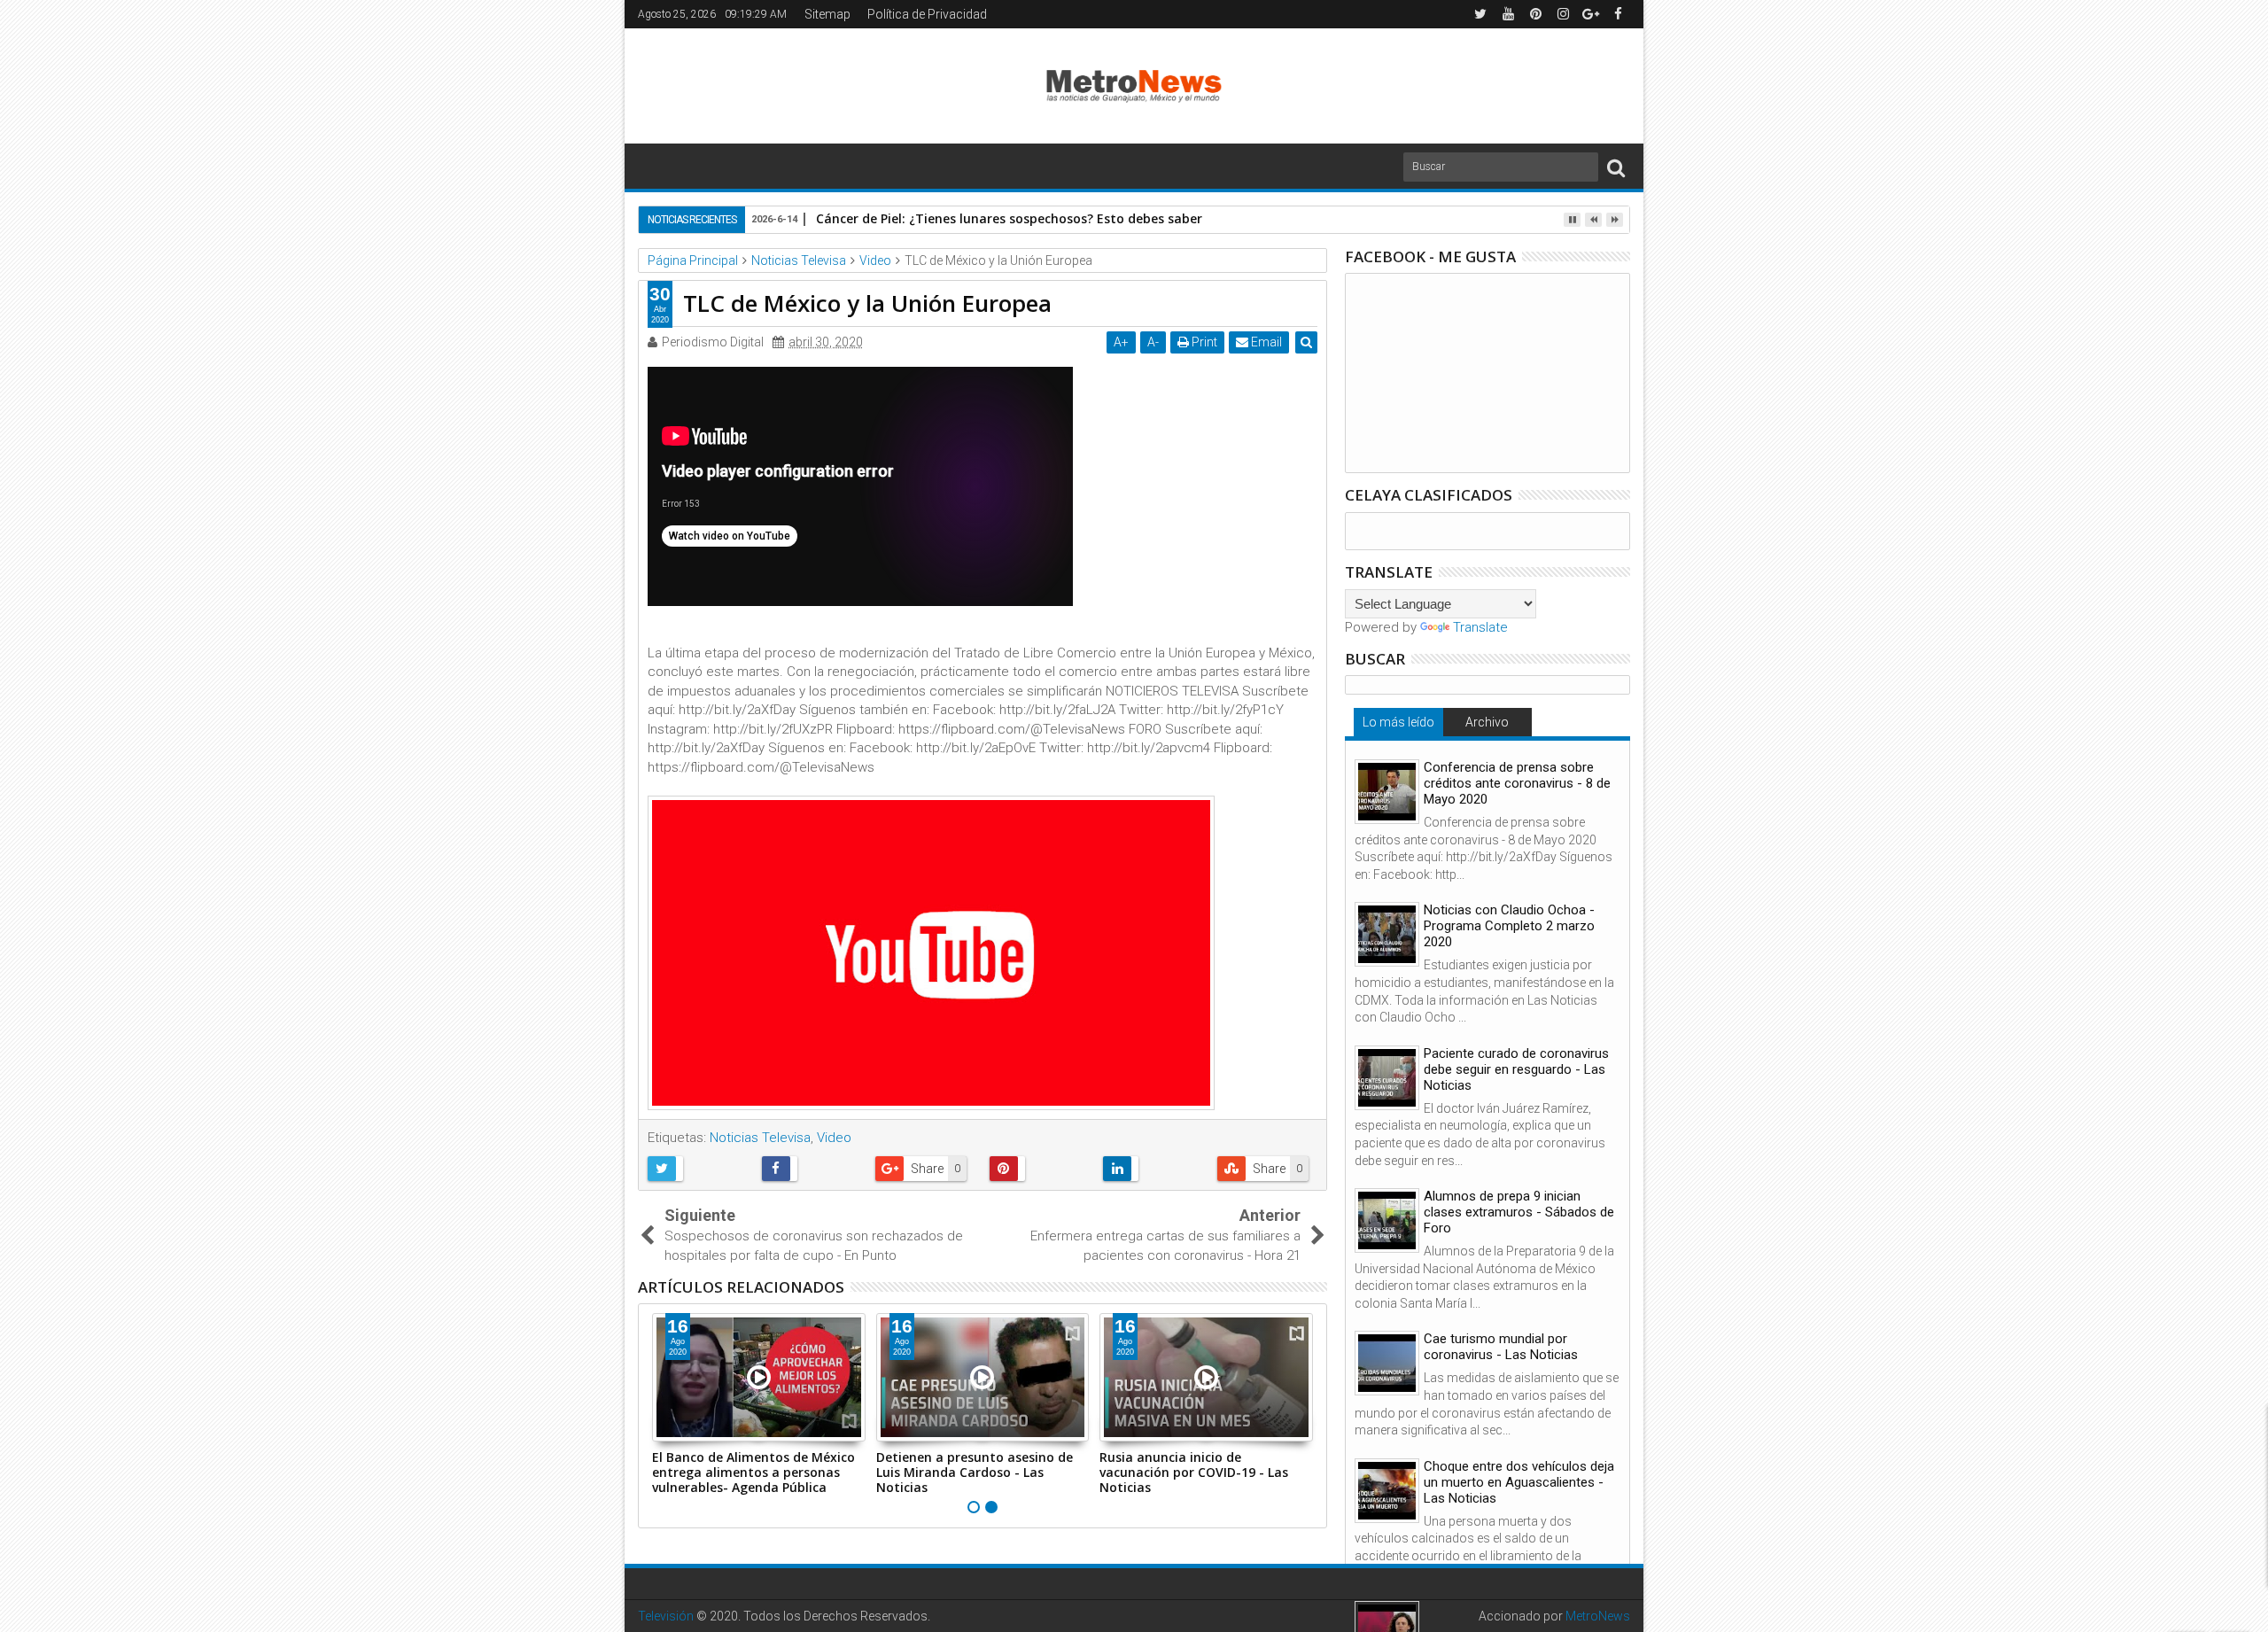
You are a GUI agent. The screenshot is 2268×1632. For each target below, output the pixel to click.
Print (1203, 342)
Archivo (1487, 722)
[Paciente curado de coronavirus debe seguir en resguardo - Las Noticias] (1387, 1078)
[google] (1590, 14)
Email (1265, 342)
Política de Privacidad (927, 14)
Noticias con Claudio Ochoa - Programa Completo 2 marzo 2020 (1509, 926)
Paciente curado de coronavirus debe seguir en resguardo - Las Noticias (1516, 1069)
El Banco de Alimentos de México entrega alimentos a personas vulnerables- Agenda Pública (753, 1472)
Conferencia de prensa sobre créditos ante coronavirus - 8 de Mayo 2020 (1517, 783)
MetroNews (1598, 1616)
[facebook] (1618, 14)
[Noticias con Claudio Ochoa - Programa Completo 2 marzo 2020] (1387, 934)
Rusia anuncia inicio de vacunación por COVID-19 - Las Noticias (1194, 1472)
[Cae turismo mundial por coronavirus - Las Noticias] (1387, 1363)
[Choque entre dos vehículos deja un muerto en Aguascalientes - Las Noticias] (1387, 1491)
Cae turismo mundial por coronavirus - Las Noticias (1501, 1347)
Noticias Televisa (760, 1138)
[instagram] (1563, 14)
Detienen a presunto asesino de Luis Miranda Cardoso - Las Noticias (975, 1472)
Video (834, 1138)
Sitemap (827, 14)
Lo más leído (1398, 722)
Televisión (666, 1616)
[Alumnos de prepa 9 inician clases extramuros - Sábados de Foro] (1387, 1220)
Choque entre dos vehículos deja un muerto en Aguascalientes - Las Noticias (1519, 1482)
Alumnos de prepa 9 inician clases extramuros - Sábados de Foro (1519, 1212)
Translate (1480, 627)
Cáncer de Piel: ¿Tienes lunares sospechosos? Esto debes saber (1009, 218)
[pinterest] (1535, 14)
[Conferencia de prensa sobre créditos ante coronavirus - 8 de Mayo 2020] (1387, 792)
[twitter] (1480, 14)
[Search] (1616, 167)
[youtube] (1508, 14)
